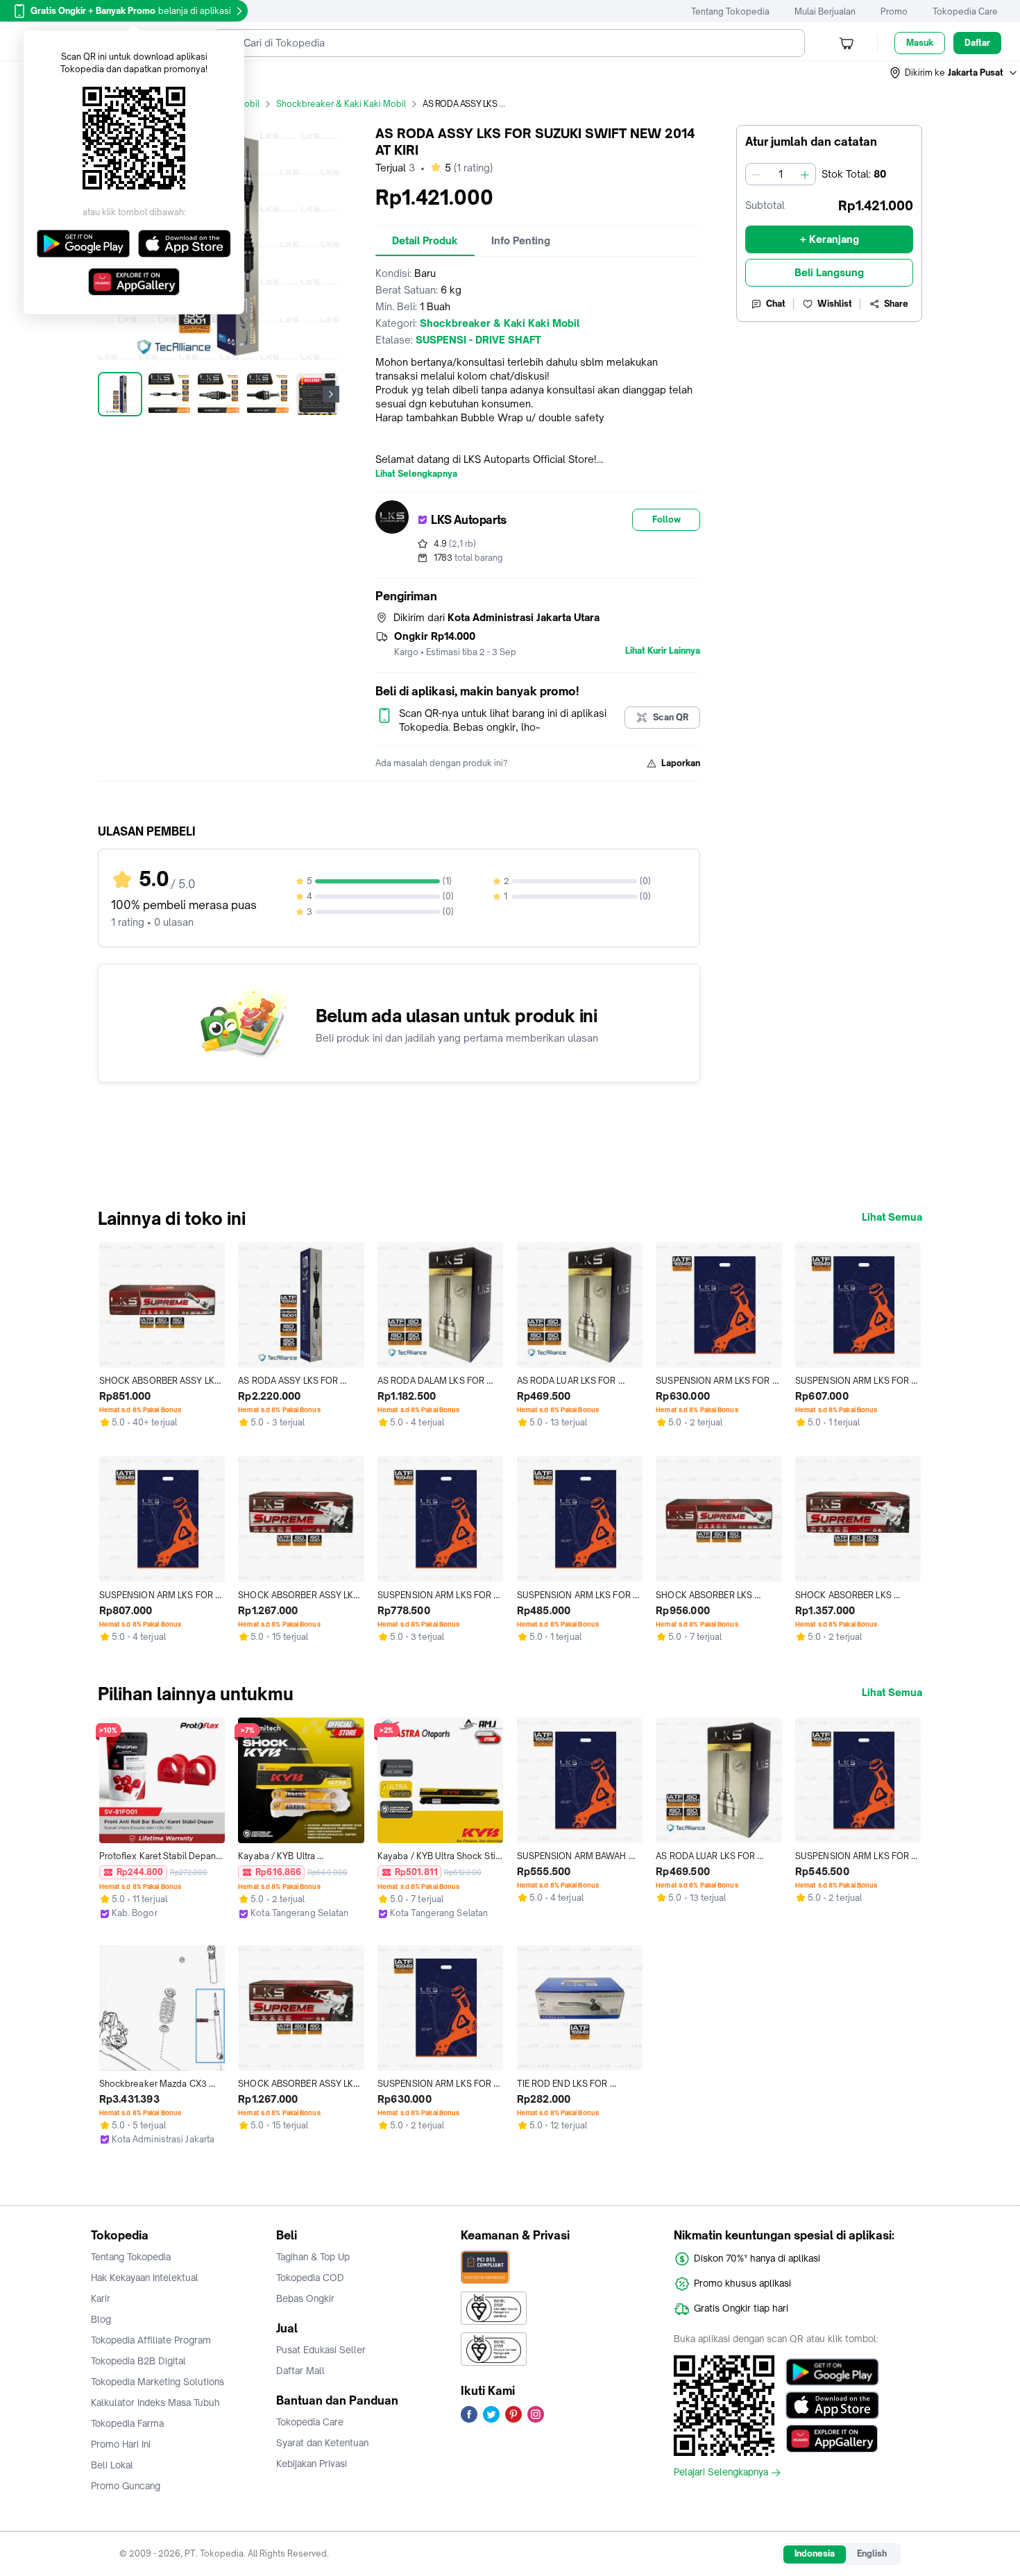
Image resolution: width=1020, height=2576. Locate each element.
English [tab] (872, 2553)
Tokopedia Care (965, 11)
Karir (101, 2298)
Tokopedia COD (310, 2278)
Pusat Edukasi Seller (321, 2350)
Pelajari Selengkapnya (721, 2473)
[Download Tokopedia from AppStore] (832, 2405)
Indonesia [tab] (815, 2553)
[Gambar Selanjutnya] (331, 394)
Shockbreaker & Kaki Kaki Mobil (341, 104)
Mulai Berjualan (825, 11)
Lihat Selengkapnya (416, 474)
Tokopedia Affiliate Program (151, 2340)
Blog (101, 2319)
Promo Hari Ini (121, 2444)
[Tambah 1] (805, 174)
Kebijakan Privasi (312, 2464)
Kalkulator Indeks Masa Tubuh (155, 2403)
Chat (776, 304)
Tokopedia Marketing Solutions (158, 2382)
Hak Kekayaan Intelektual (145, 2278)
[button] (954, 73)
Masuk (920, 43)
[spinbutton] (781, 174)
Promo (894, 11)
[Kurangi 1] (756, 174)
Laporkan (681, 763)
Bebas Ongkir (305, 2298)
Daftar (977, 43)
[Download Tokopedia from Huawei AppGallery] (832, 2439)
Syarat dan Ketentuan (322, 2443)
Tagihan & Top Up (313, 2257)
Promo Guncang (126, 2486)
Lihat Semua (892, 1217)
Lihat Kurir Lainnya (663, 651)
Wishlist (835, 304)
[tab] (425, 241)
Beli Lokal (112, 2465)
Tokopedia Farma (127, 2423)
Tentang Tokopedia (730, 11)
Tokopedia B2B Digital (138, 2361)
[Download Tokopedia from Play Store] (832, 2372)
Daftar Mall (300, 2371)
